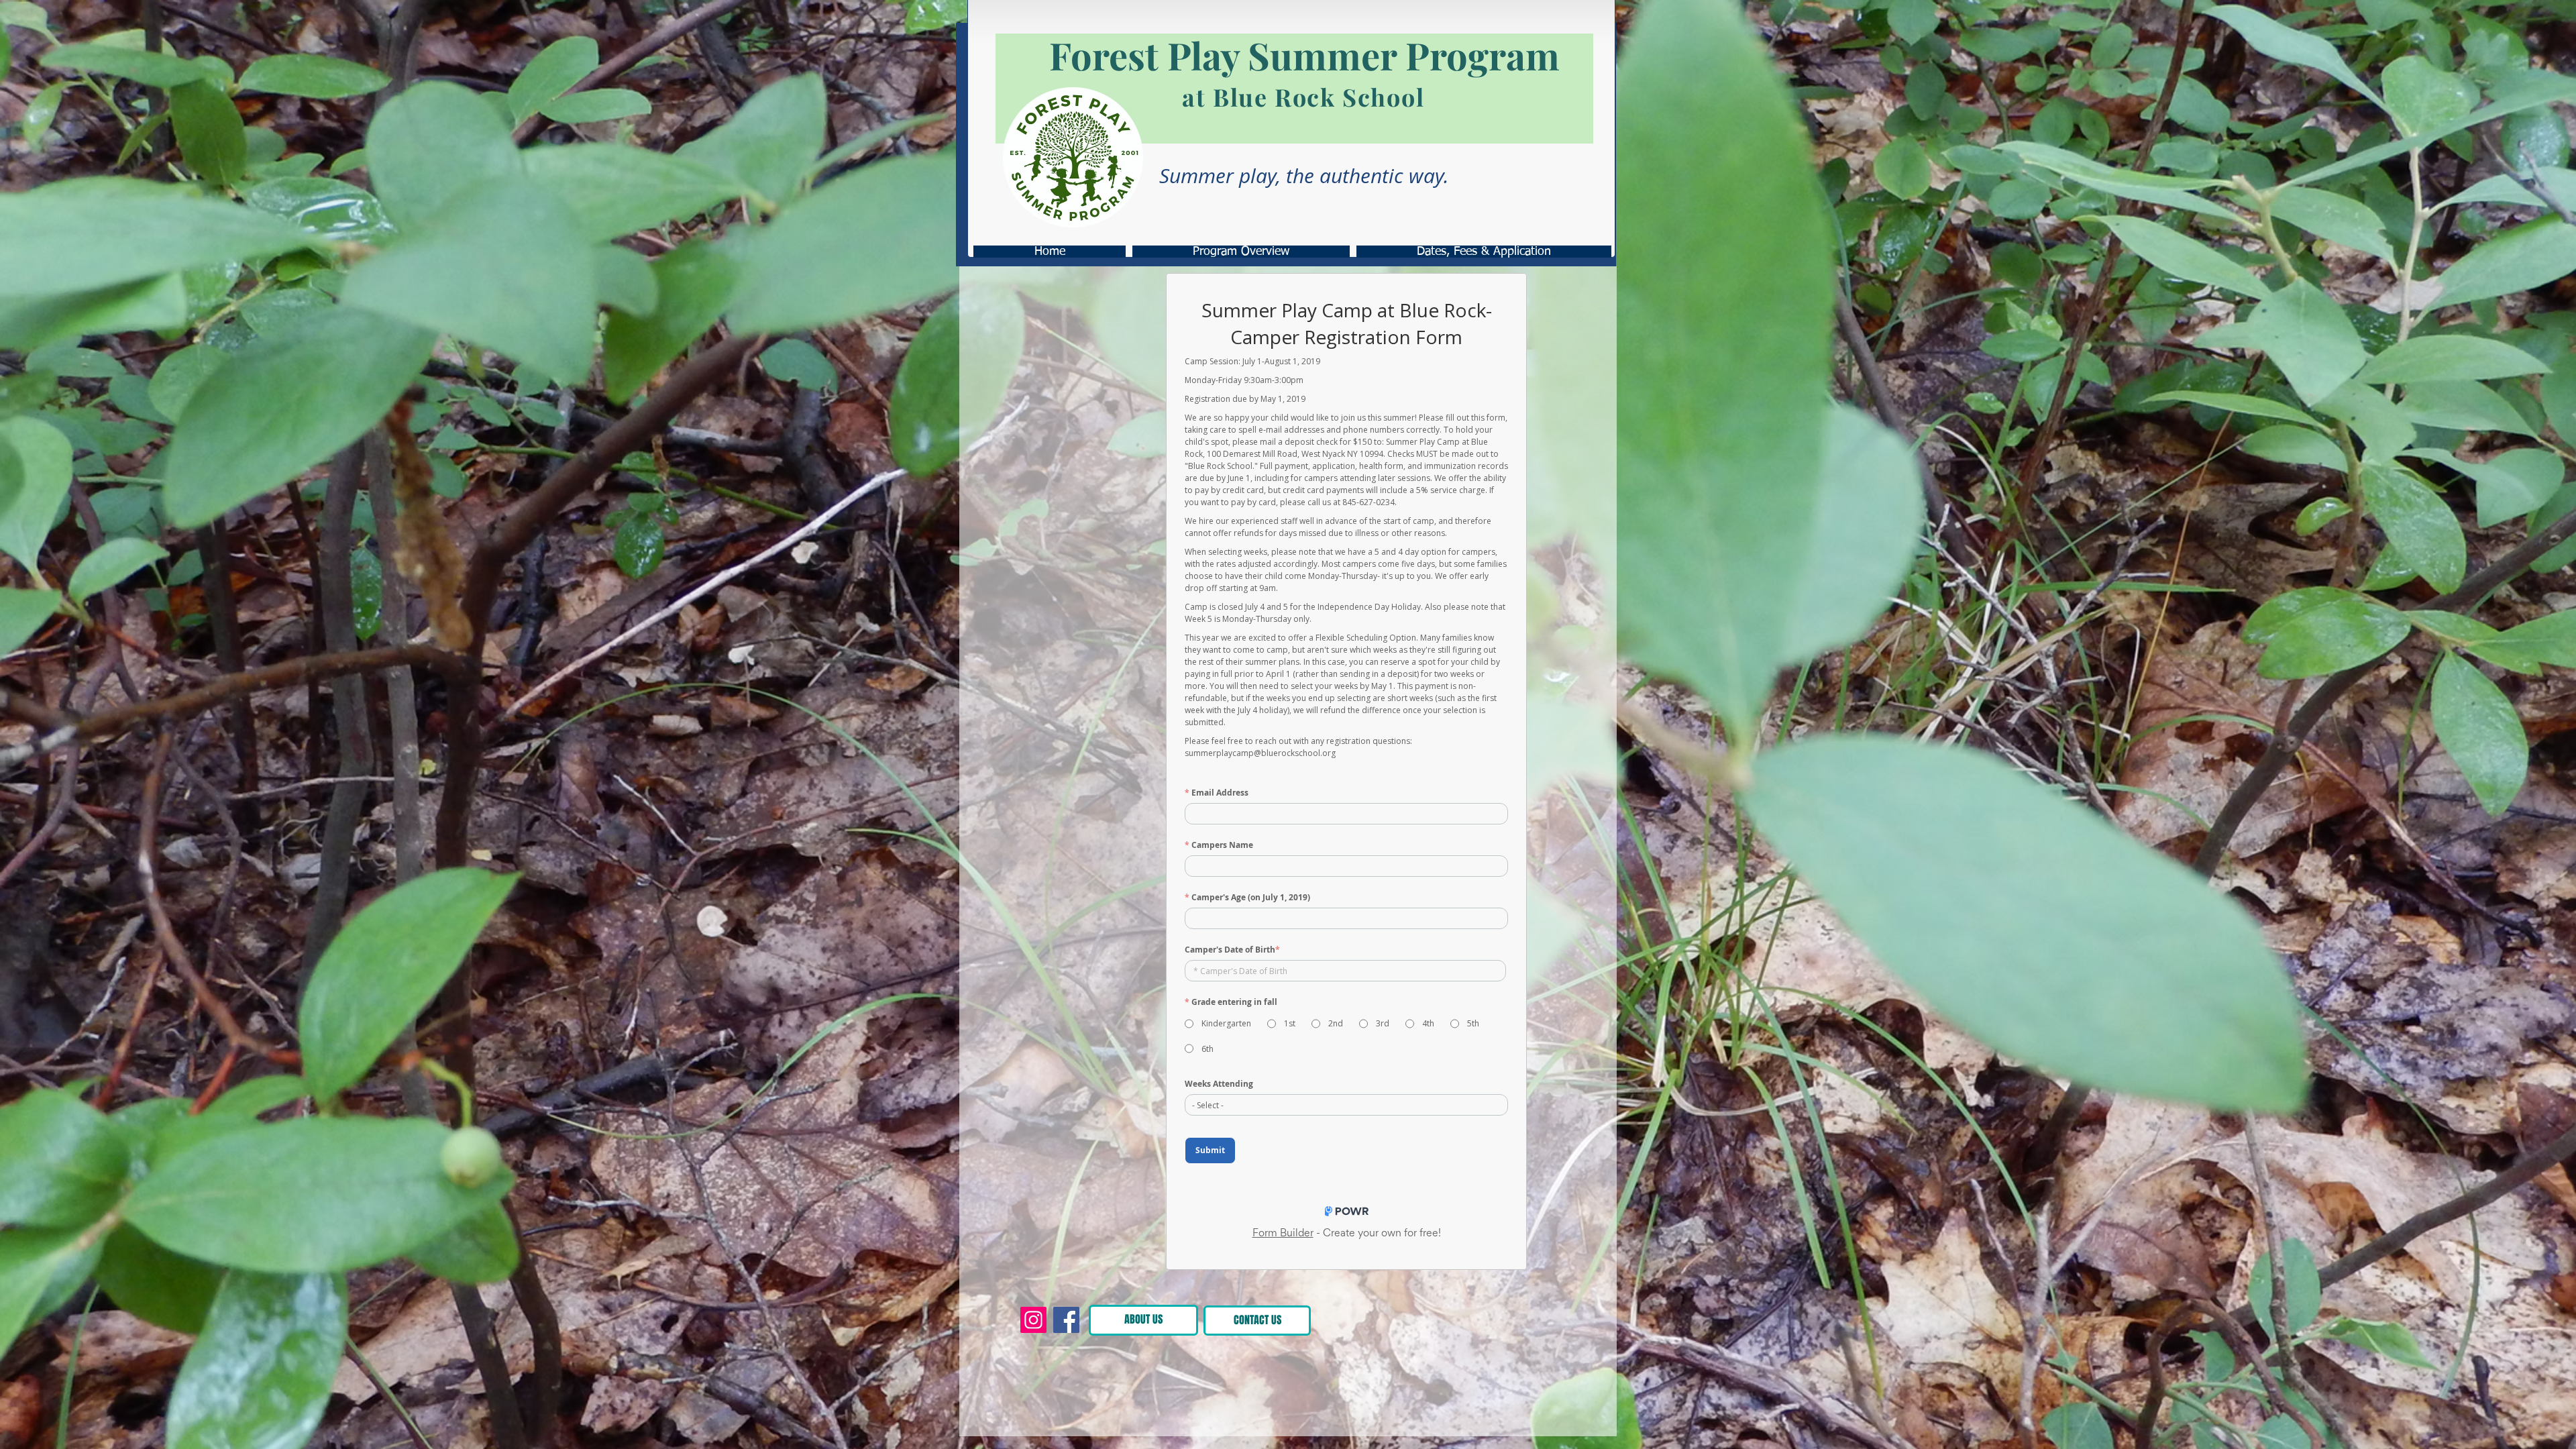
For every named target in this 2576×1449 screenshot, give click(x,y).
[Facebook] (1066, 1320)
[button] (1452, 1318)
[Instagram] (1033, 1320)
